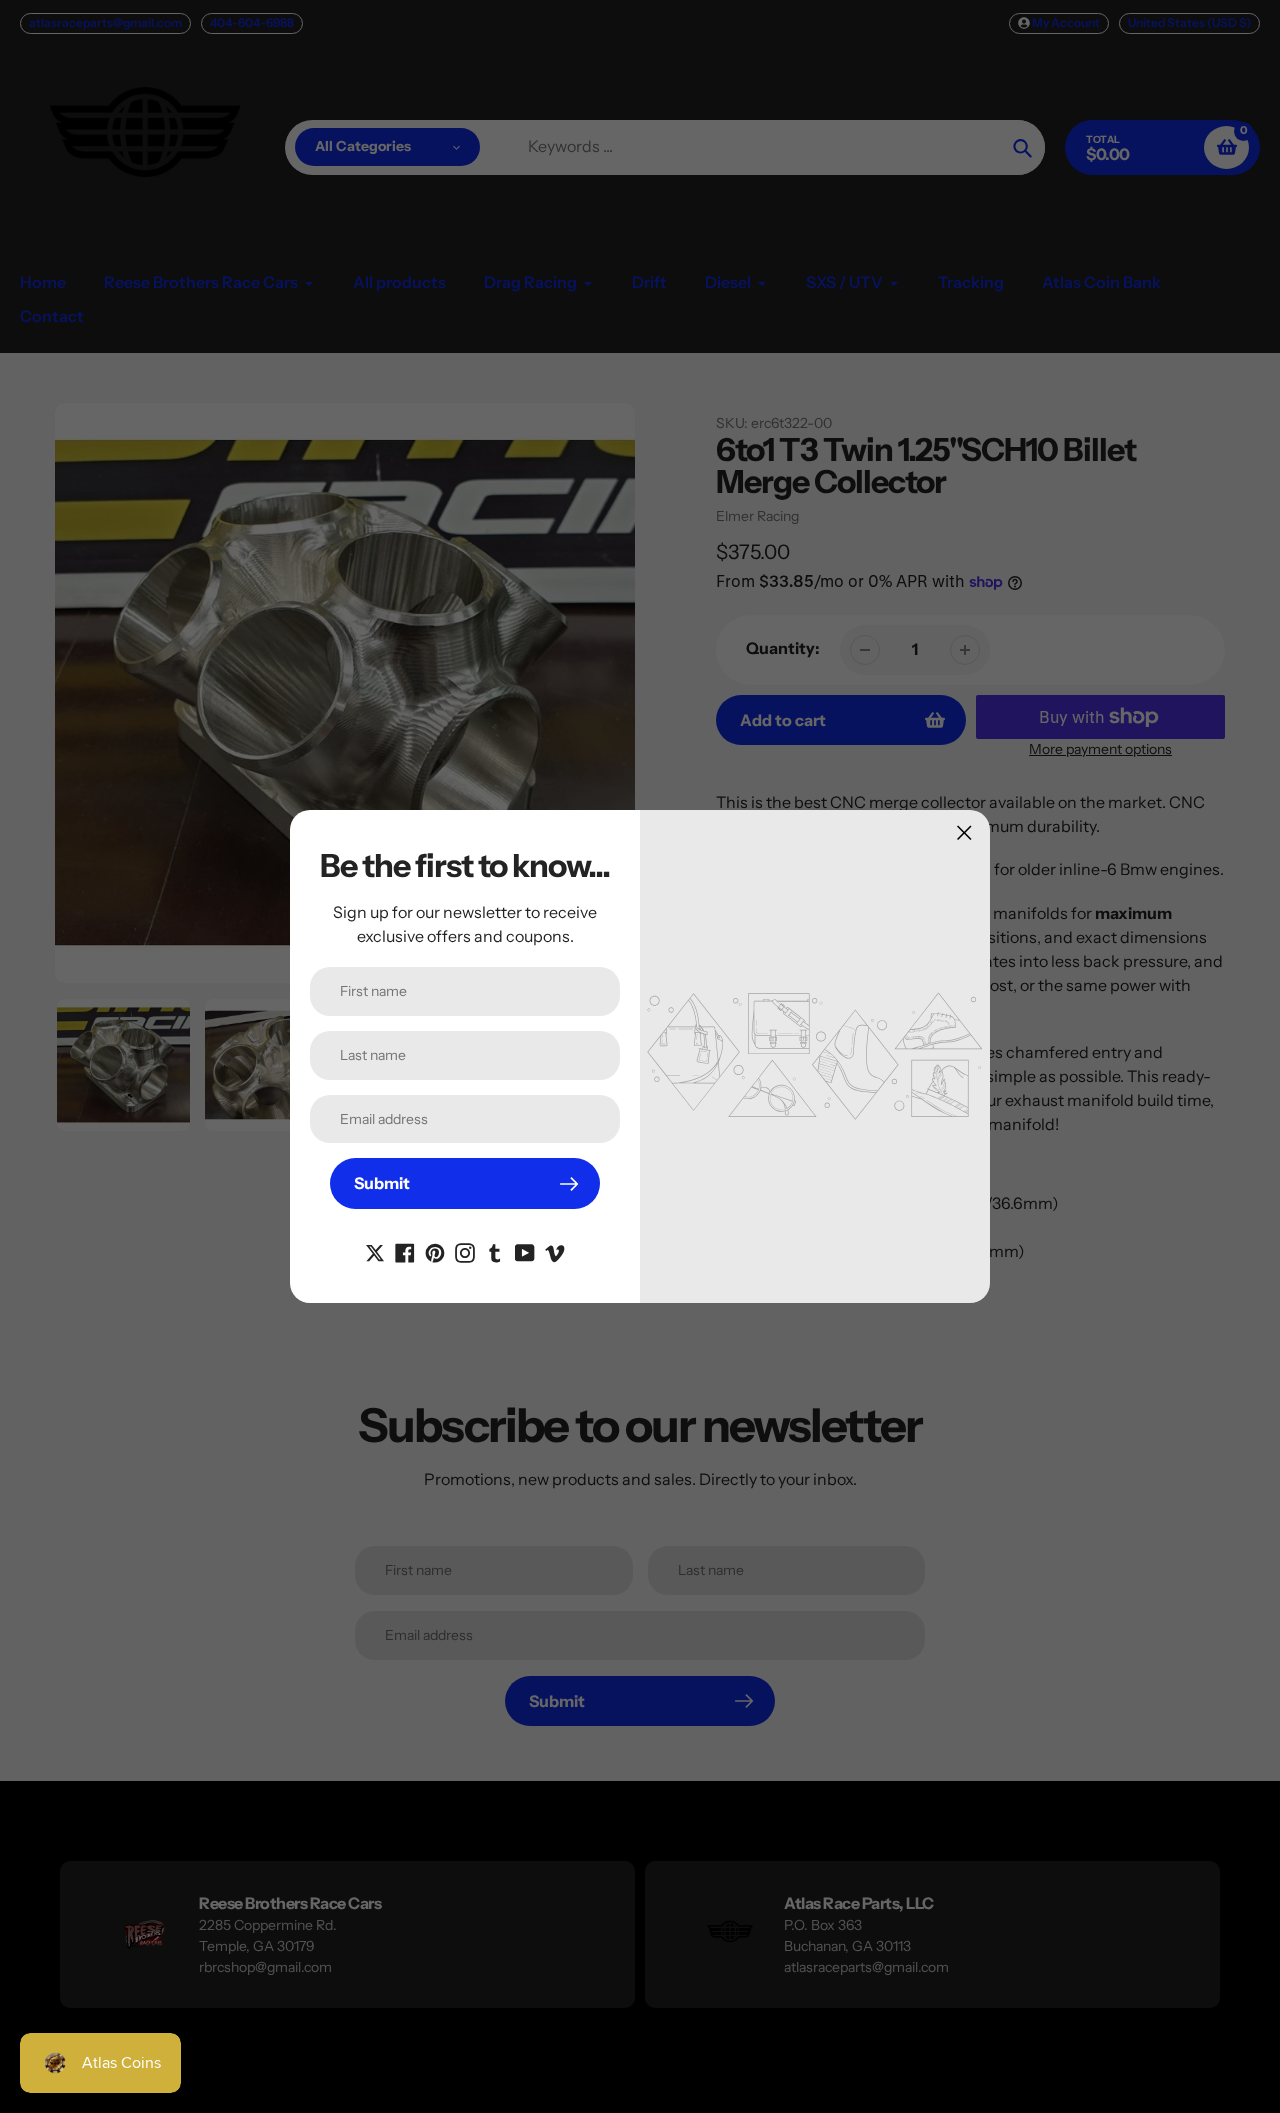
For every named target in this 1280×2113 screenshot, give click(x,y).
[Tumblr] (495, 1251)
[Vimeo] (555, 1251)
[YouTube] (525, 1251)
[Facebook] (405, 1251)
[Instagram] (465, 1251)
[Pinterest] (435, 1251)
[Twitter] (375, 1251)
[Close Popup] (964, 832)
